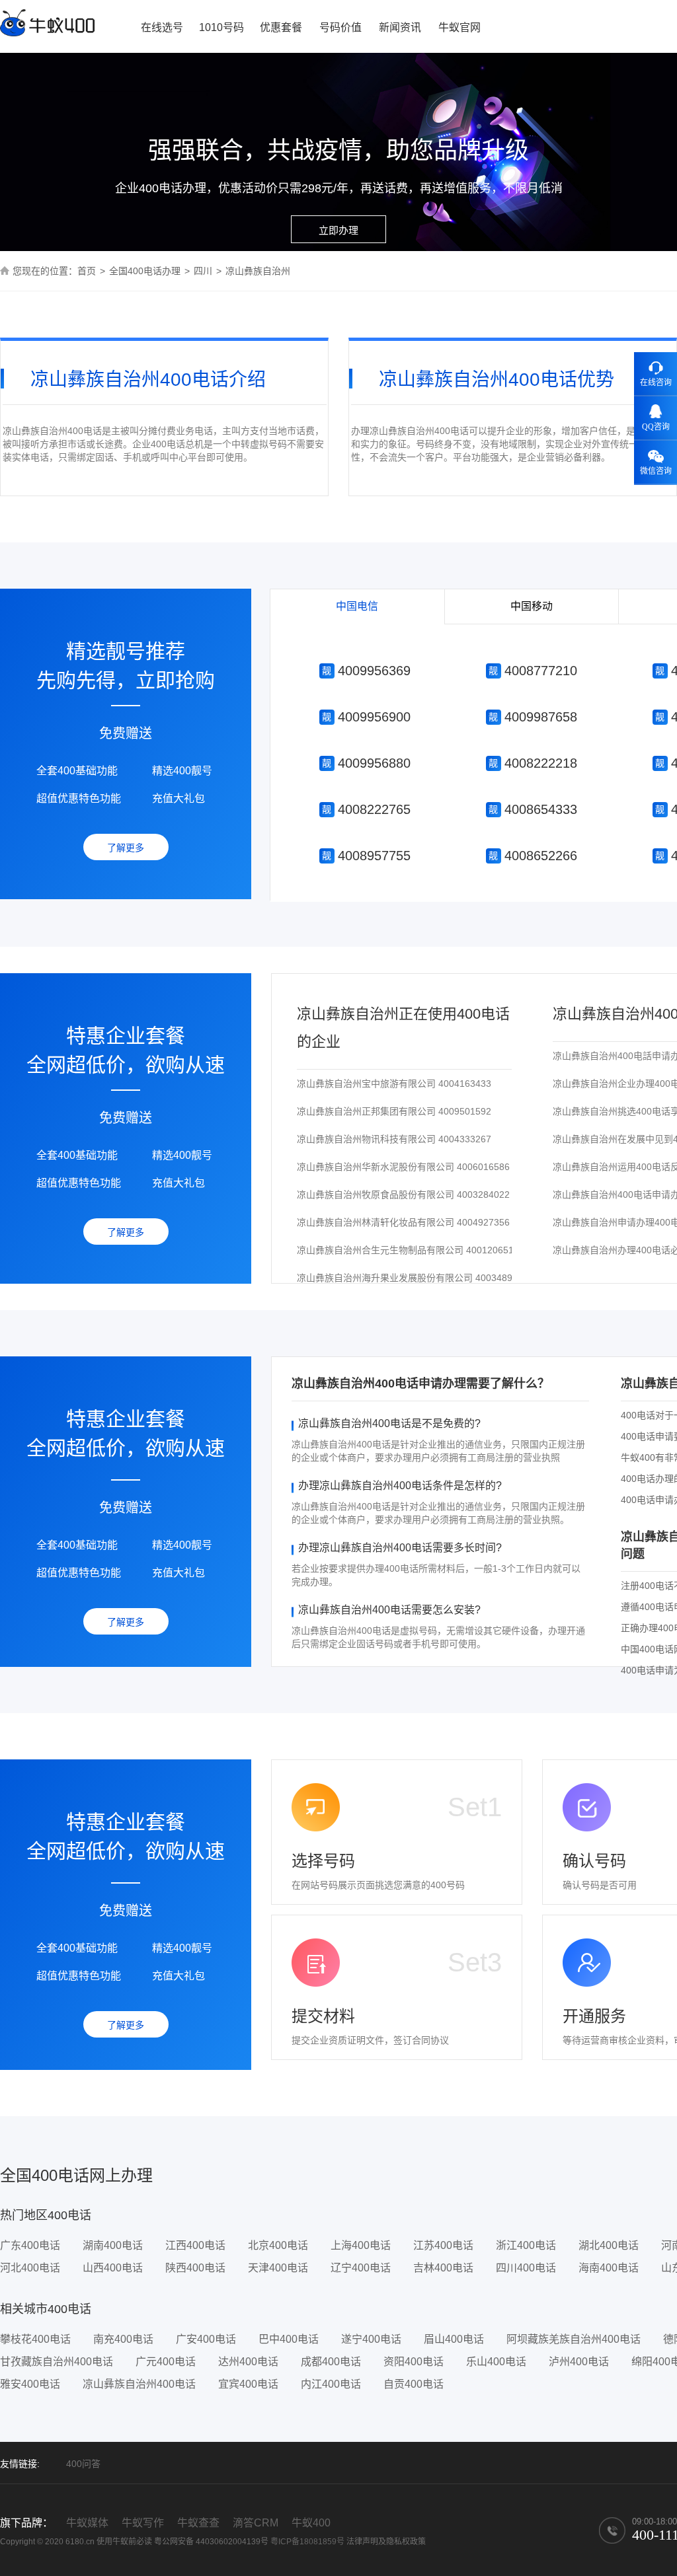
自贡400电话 (414, 2384)
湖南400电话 (113, 2245)
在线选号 (162, 27)
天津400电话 (278, 2268)
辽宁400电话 (361, 2268)
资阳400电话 (414, 2362)
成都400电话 (331, 2362)
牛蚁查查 (198, 2523)
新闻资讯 (400, 27)
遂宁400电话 (371, 2339)
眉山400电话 (454, 2339)
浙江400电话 (526, 2245)
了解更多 (126, 848)
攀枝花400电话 (35, 2339)
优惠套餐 (281, 27)
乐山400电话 (496, 2362)
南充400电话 (123, 2339)
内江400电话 (331, 2384)
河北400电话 (30, 2268)
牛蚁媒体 (87, 2523)
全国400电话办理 (145, 271)
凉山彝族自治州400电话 (139, 2384)
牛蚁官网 (459, 27)
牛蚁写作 (143, 2523)
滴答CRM (256, 2523)
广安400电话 (206, 2339)
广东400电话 (30, 2245)
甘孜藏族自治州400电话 (57, 2362)
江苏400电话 (443, 2245)
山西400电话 (113, 2268)
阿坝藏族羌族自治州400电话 (574, 2339)
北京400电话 (278, 2245)
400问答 (83, 2464)
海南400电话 (609, 2268)
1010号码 (221, 27)
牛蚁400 (311, 2523)
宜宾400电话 (248, 2384)
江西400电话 (195, 2245)
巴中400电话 (289, 2339)
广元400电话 (166, 2362)
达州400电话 (248, 2362)
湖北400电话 (609, 2245)
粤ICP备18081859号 (307, 2542)
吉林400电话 (443, 2268)
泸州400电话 (579, 2362)
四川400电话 (526, 2268)
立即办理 (338, 230)
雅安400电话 (30, 2384)
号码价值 (340, 27)
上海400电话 (361, 2245)
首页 (87, 271)
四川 (203, 271)
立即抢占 (365, 672)
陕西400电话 (195, 2268)
